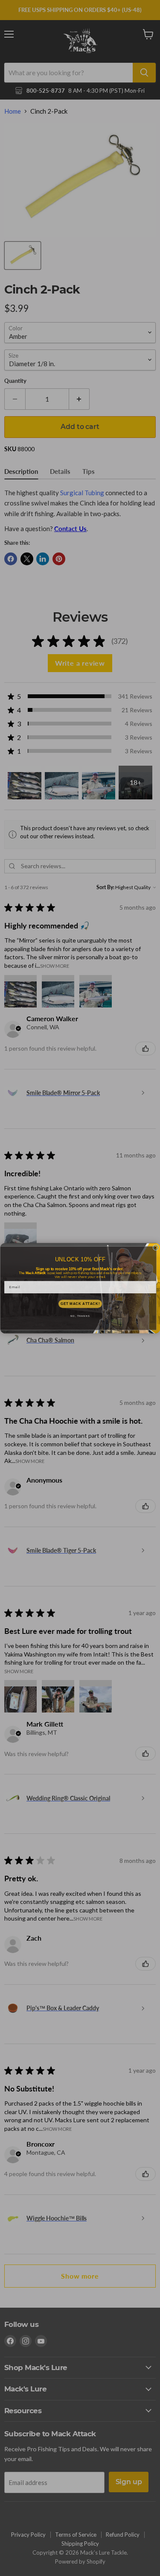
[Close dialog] (156, 1248)
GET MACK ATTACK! (80, 1304)
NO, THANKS (80, 1316)
